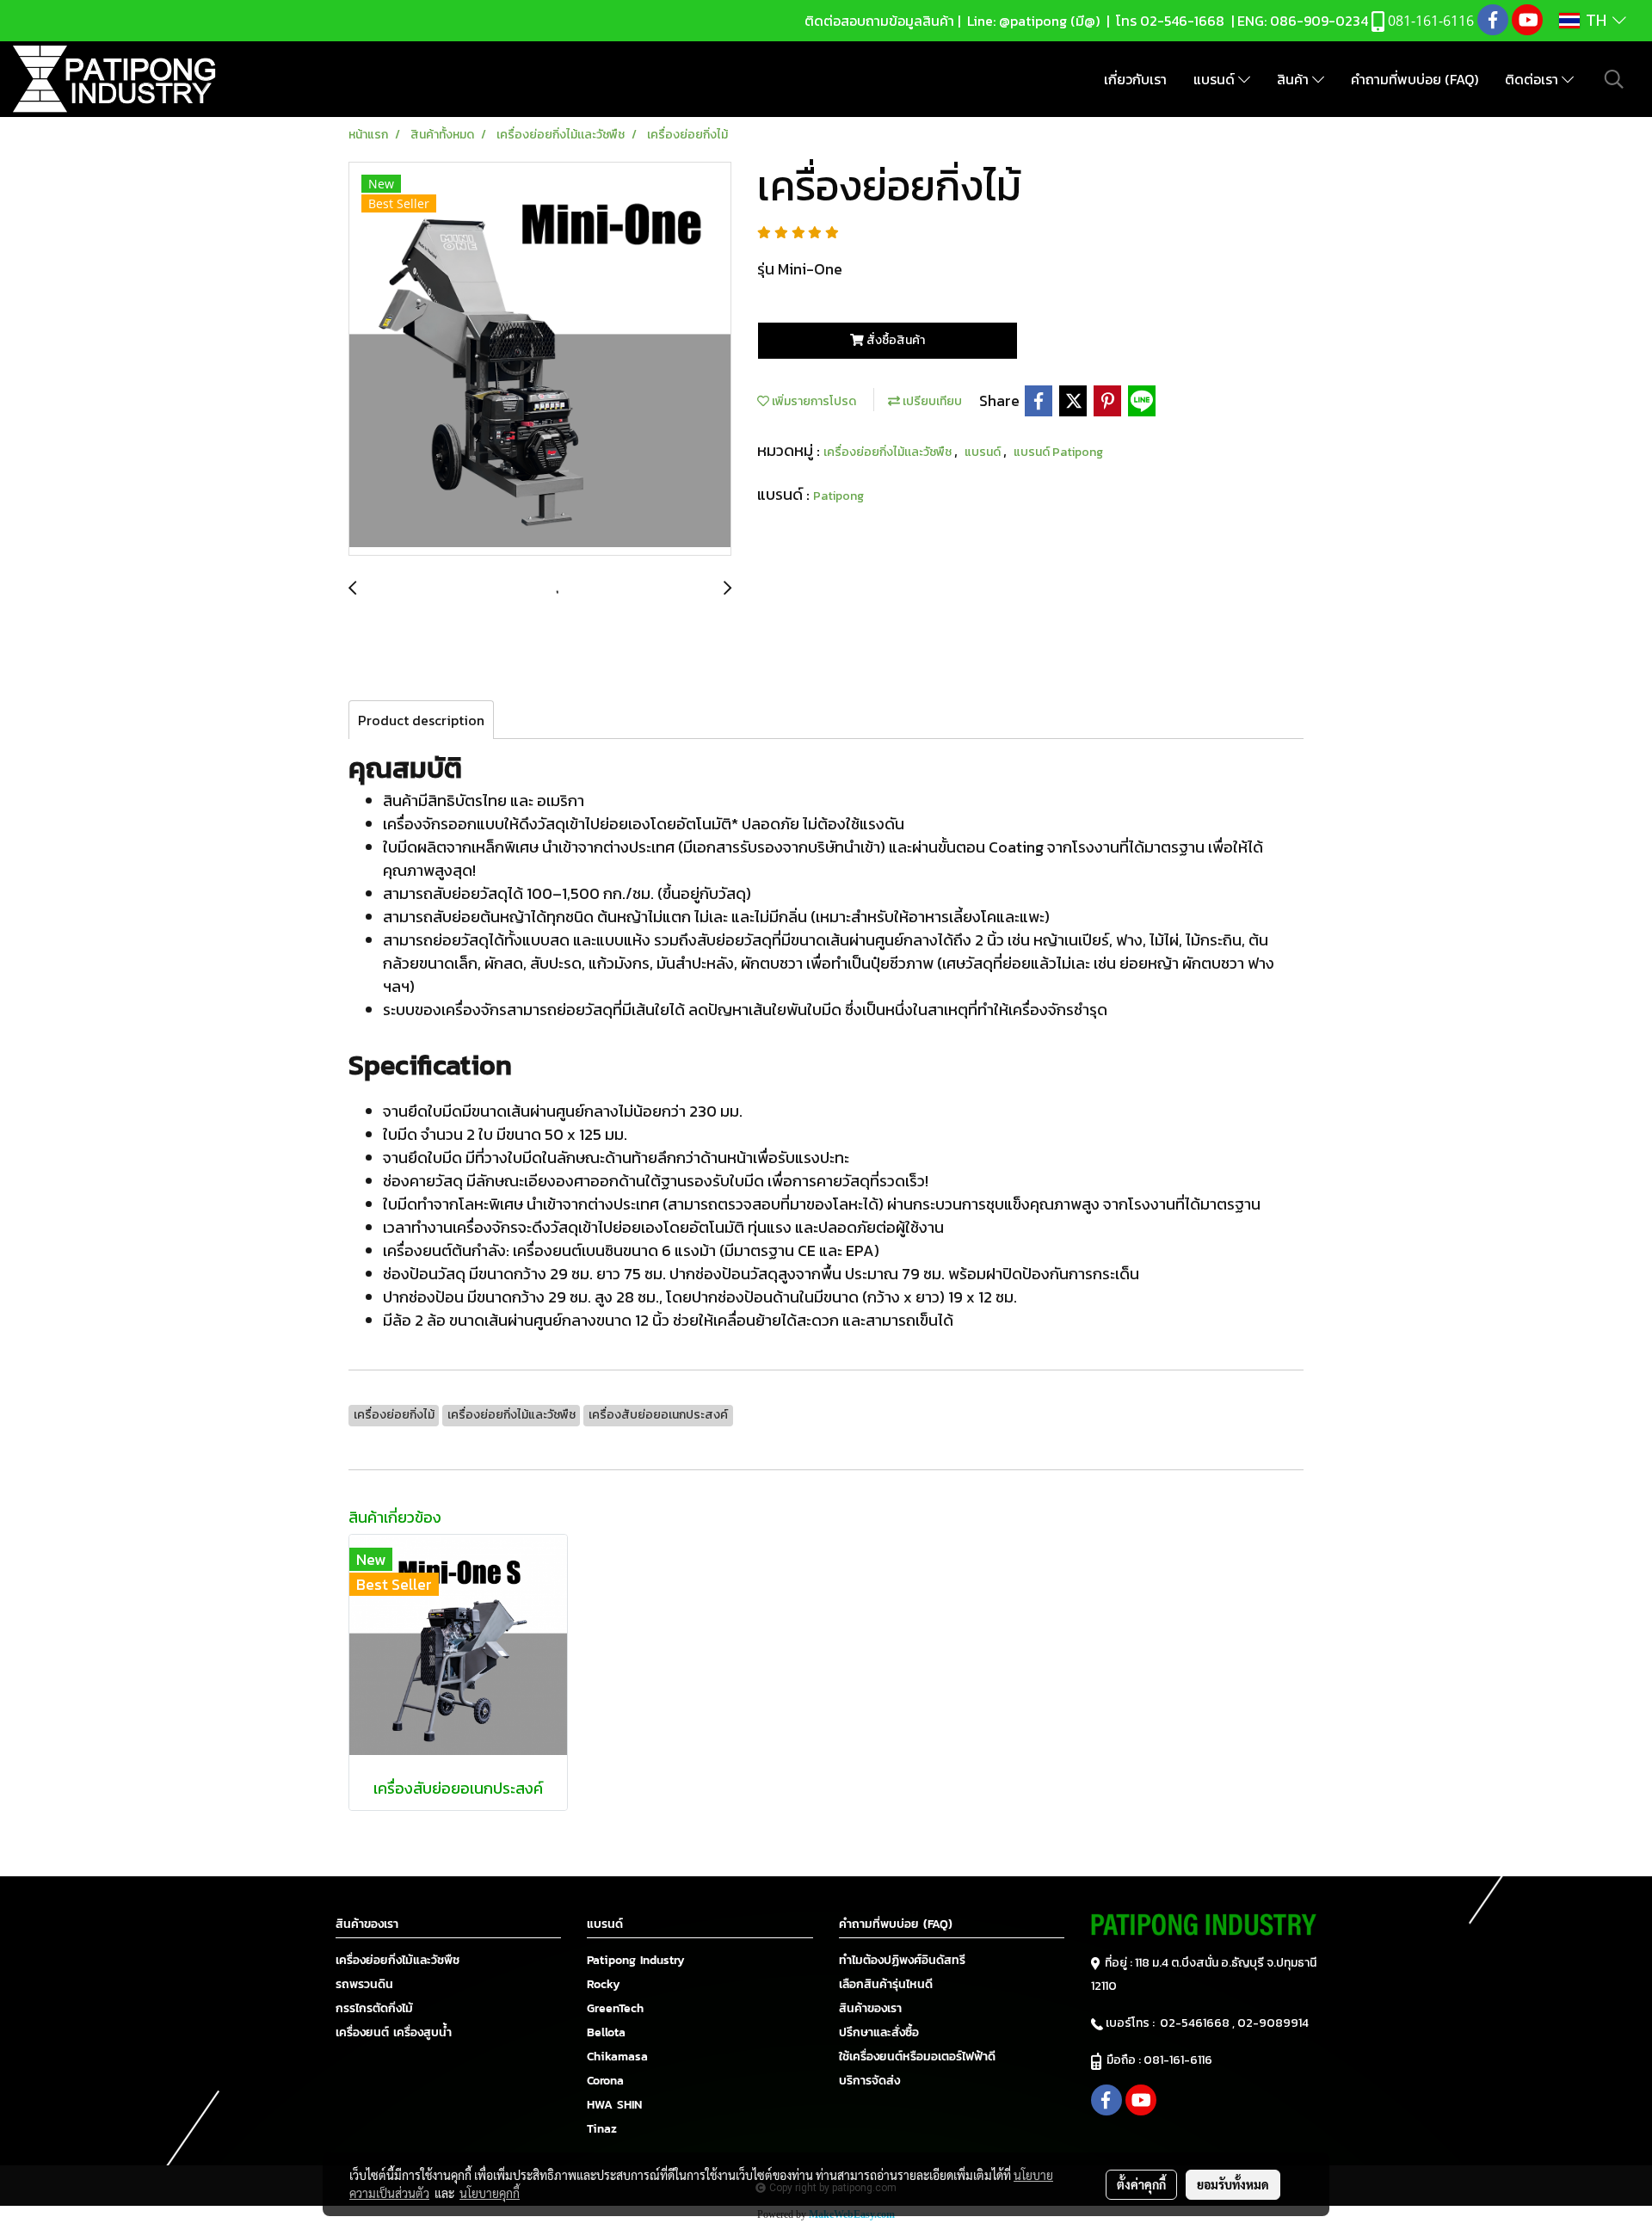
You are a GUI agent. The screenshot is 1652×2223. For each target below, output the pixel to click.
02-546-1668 (1182, 21)
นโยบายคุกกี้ (490, 2193)
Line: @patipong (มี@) (1032, 21)
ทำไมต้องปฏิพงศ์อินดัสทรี (902, 1960)
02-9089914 (1273, 2023)
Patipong (838, 496)
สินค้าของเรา (870, 2008)
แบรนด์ (1216, 79)
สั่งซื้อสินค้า (894, 340)
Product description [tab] (421, 720)
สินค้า (1294, 79)
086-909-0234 (1319, 21)
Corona (605, 2081)
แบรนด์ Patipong (1058, 452)
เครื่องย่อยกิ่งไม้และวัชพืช (398, 1960)
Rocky (604, 1984)
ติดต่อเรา (1533, 79)
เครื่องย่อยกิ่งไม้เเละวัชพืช (889, 452)
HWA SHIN (614, 2105)
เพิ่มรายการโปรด (813, 401)
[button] (1614, 79)
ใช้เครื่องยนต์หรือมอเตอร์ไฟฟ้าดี (917, 2057)
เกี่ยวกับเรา (1135, 79)
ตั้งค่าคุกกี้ (1141, 2184)
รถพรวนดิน (364, 1984)
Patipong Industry (636, 1960)
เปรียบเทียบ (931, 401)
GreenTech (615, 2008)
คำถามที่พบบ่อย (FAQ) (1415, 79)
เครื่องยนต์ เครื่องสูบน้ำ (394, 2032)
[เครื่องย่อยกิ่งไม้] (540, 360)
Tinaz (602, 2129)
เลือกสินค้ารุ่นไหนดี (886, 1984)
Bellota (606, 2032)
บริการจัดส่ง (869, 2081)
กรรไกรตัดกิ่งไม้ (374, 2008)
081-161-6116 (1180, 2060)
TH (1596, 21)
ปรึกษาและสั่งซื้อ (879, 2032)
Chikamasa (617, 2057)
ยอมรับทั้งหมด (1233, 2184)
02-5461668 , (1199, 2023)
